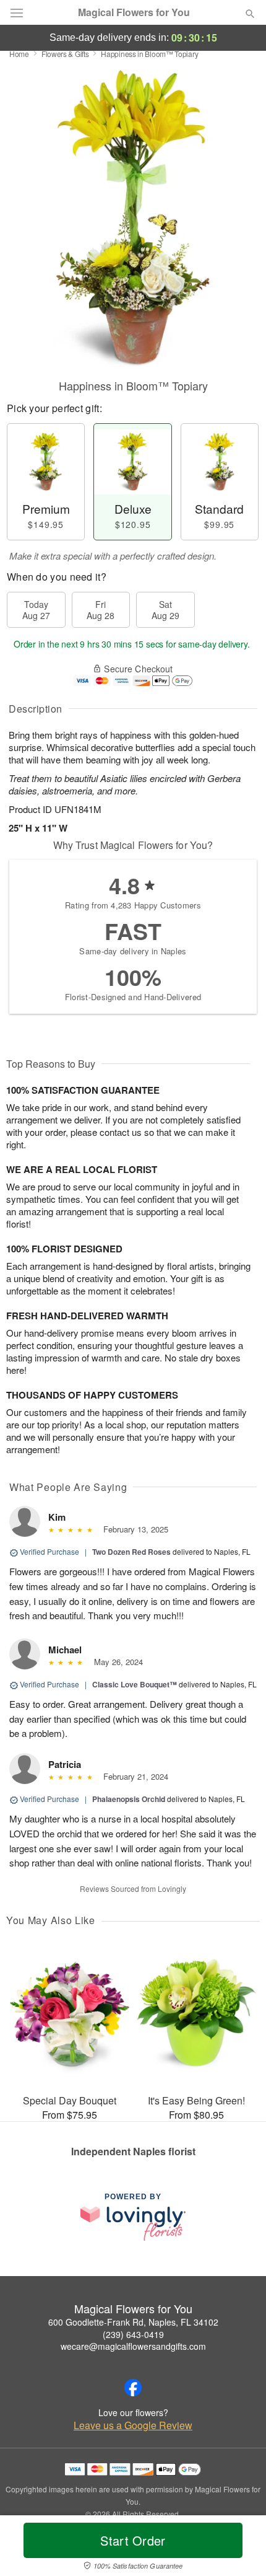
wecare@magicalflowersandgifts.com (133, 2346)
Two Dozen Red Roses (131, 1552)
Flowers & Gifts (65, 54)
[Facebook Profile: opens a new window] (133, 2388)
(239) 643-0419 (133, 2334)
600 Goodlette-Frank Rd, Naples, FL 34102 (133, 2322)
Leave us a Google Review (133, 2425)
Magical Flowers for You (134, 12)
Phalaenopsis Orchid (129, 1799)
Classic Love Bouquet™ (135, 1684)
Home (19, 54)
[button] (240, 2548)
